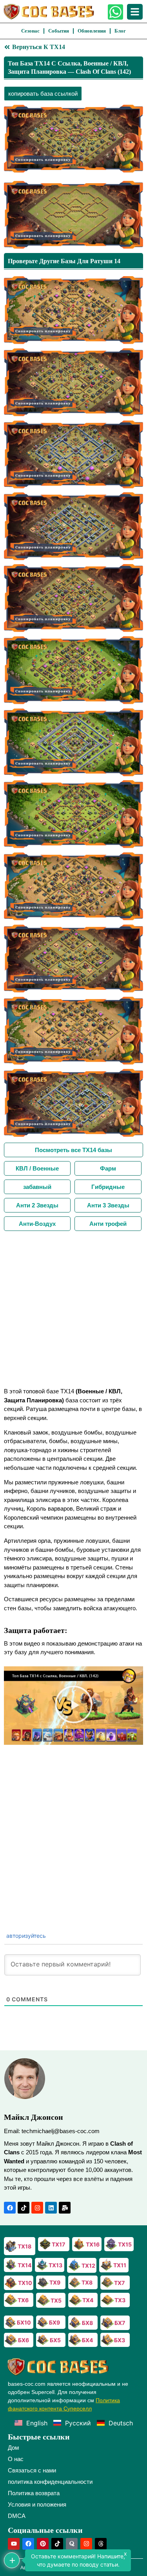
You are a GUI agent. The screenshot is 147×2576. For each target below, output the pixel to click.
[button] (74, 1706)
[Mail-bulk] (65, 2208)
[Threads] (101, 2544)
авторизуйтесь (25, 1936)
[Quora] (72, 2544)
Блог (120, 31)
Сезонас (30, 31)
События (59, 31)
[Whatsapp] (115, 12)
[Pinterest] (43, 2544)
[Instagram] (37, 2208)
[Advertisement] (73, 1308)
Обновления (92, 31)
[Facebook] (10, 2208)
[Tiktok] (24, 2208)
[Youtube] (14, 2544)
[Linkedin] (51, 2208)
